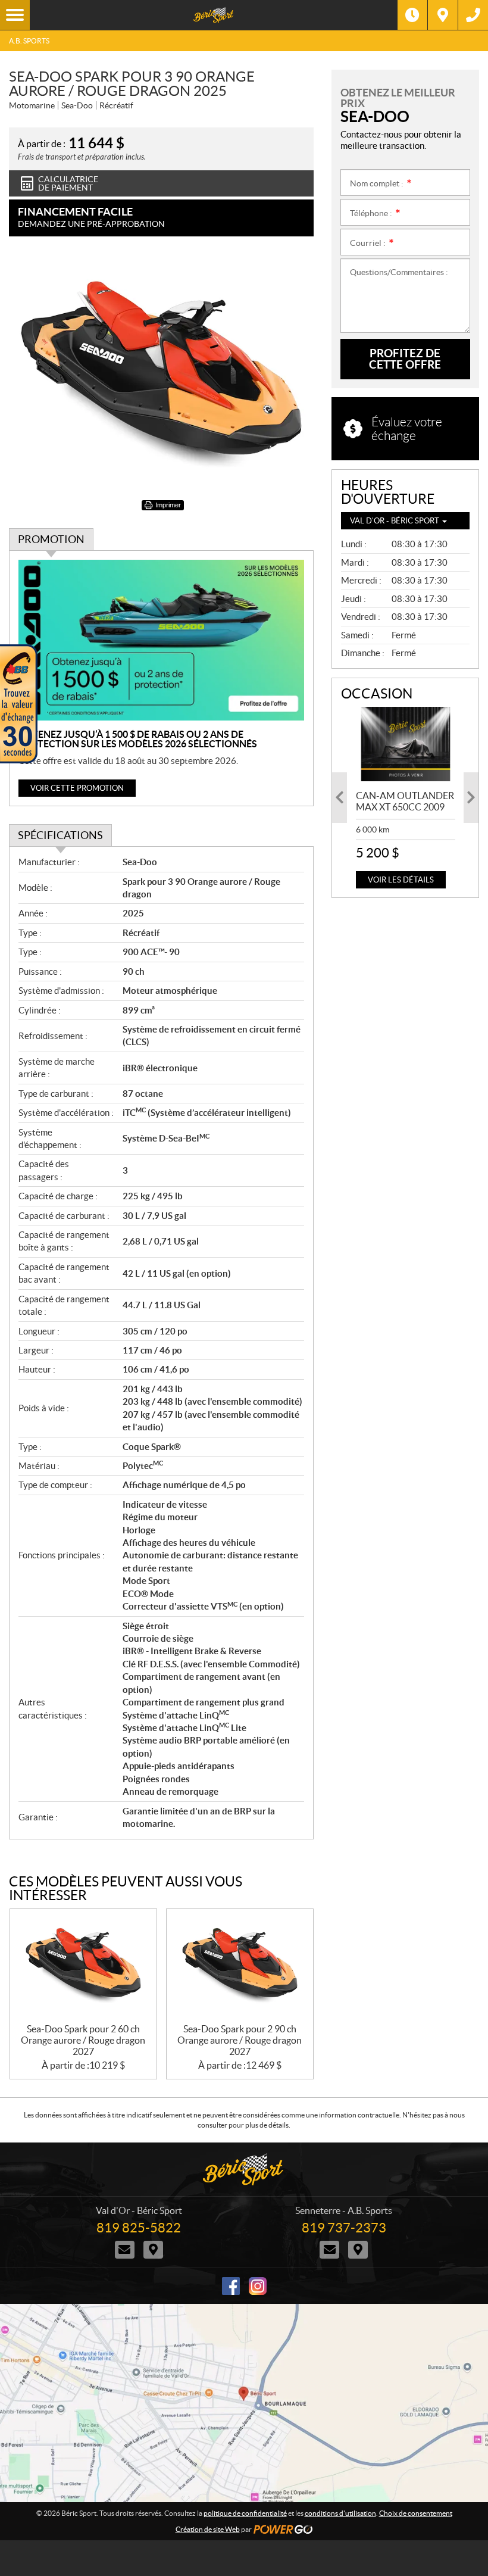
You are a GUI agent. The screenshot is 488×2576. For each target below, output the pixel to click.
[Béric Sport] (214, 15)
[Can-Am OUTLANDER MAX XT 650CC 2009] (406, 744)
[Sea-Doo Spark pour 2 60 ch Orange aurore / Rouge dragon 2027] (83, 1966)
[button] (340, 798)
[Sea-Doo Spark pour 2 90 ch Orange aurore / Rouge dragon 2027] (240, 1966)
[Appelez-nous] (473, 15)
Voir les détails (401, 880)
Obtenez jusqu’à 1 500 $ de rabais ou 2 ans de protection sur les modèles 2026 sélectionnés (138, 739)
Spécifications (60, 835)
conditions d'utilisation (340, 2513)
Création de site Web (208, 2529)
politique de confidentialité (245, 2513)
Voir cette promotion (77, 788)
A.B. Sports (29, 41)
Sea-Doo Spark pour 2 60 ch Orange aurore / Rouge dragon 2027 (83, 2040)
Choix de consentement (416, 2513)
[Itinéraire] (443, 15)
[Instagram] (258, 2286)
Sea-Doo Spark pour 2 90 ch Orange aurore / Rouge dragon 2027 (240, 2040)
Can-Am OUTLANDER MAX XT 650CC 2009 (405, 801)
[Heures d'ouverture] (412, 15)
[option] (406, 798)
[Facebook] (231, 2286)
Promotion (51, 539)
